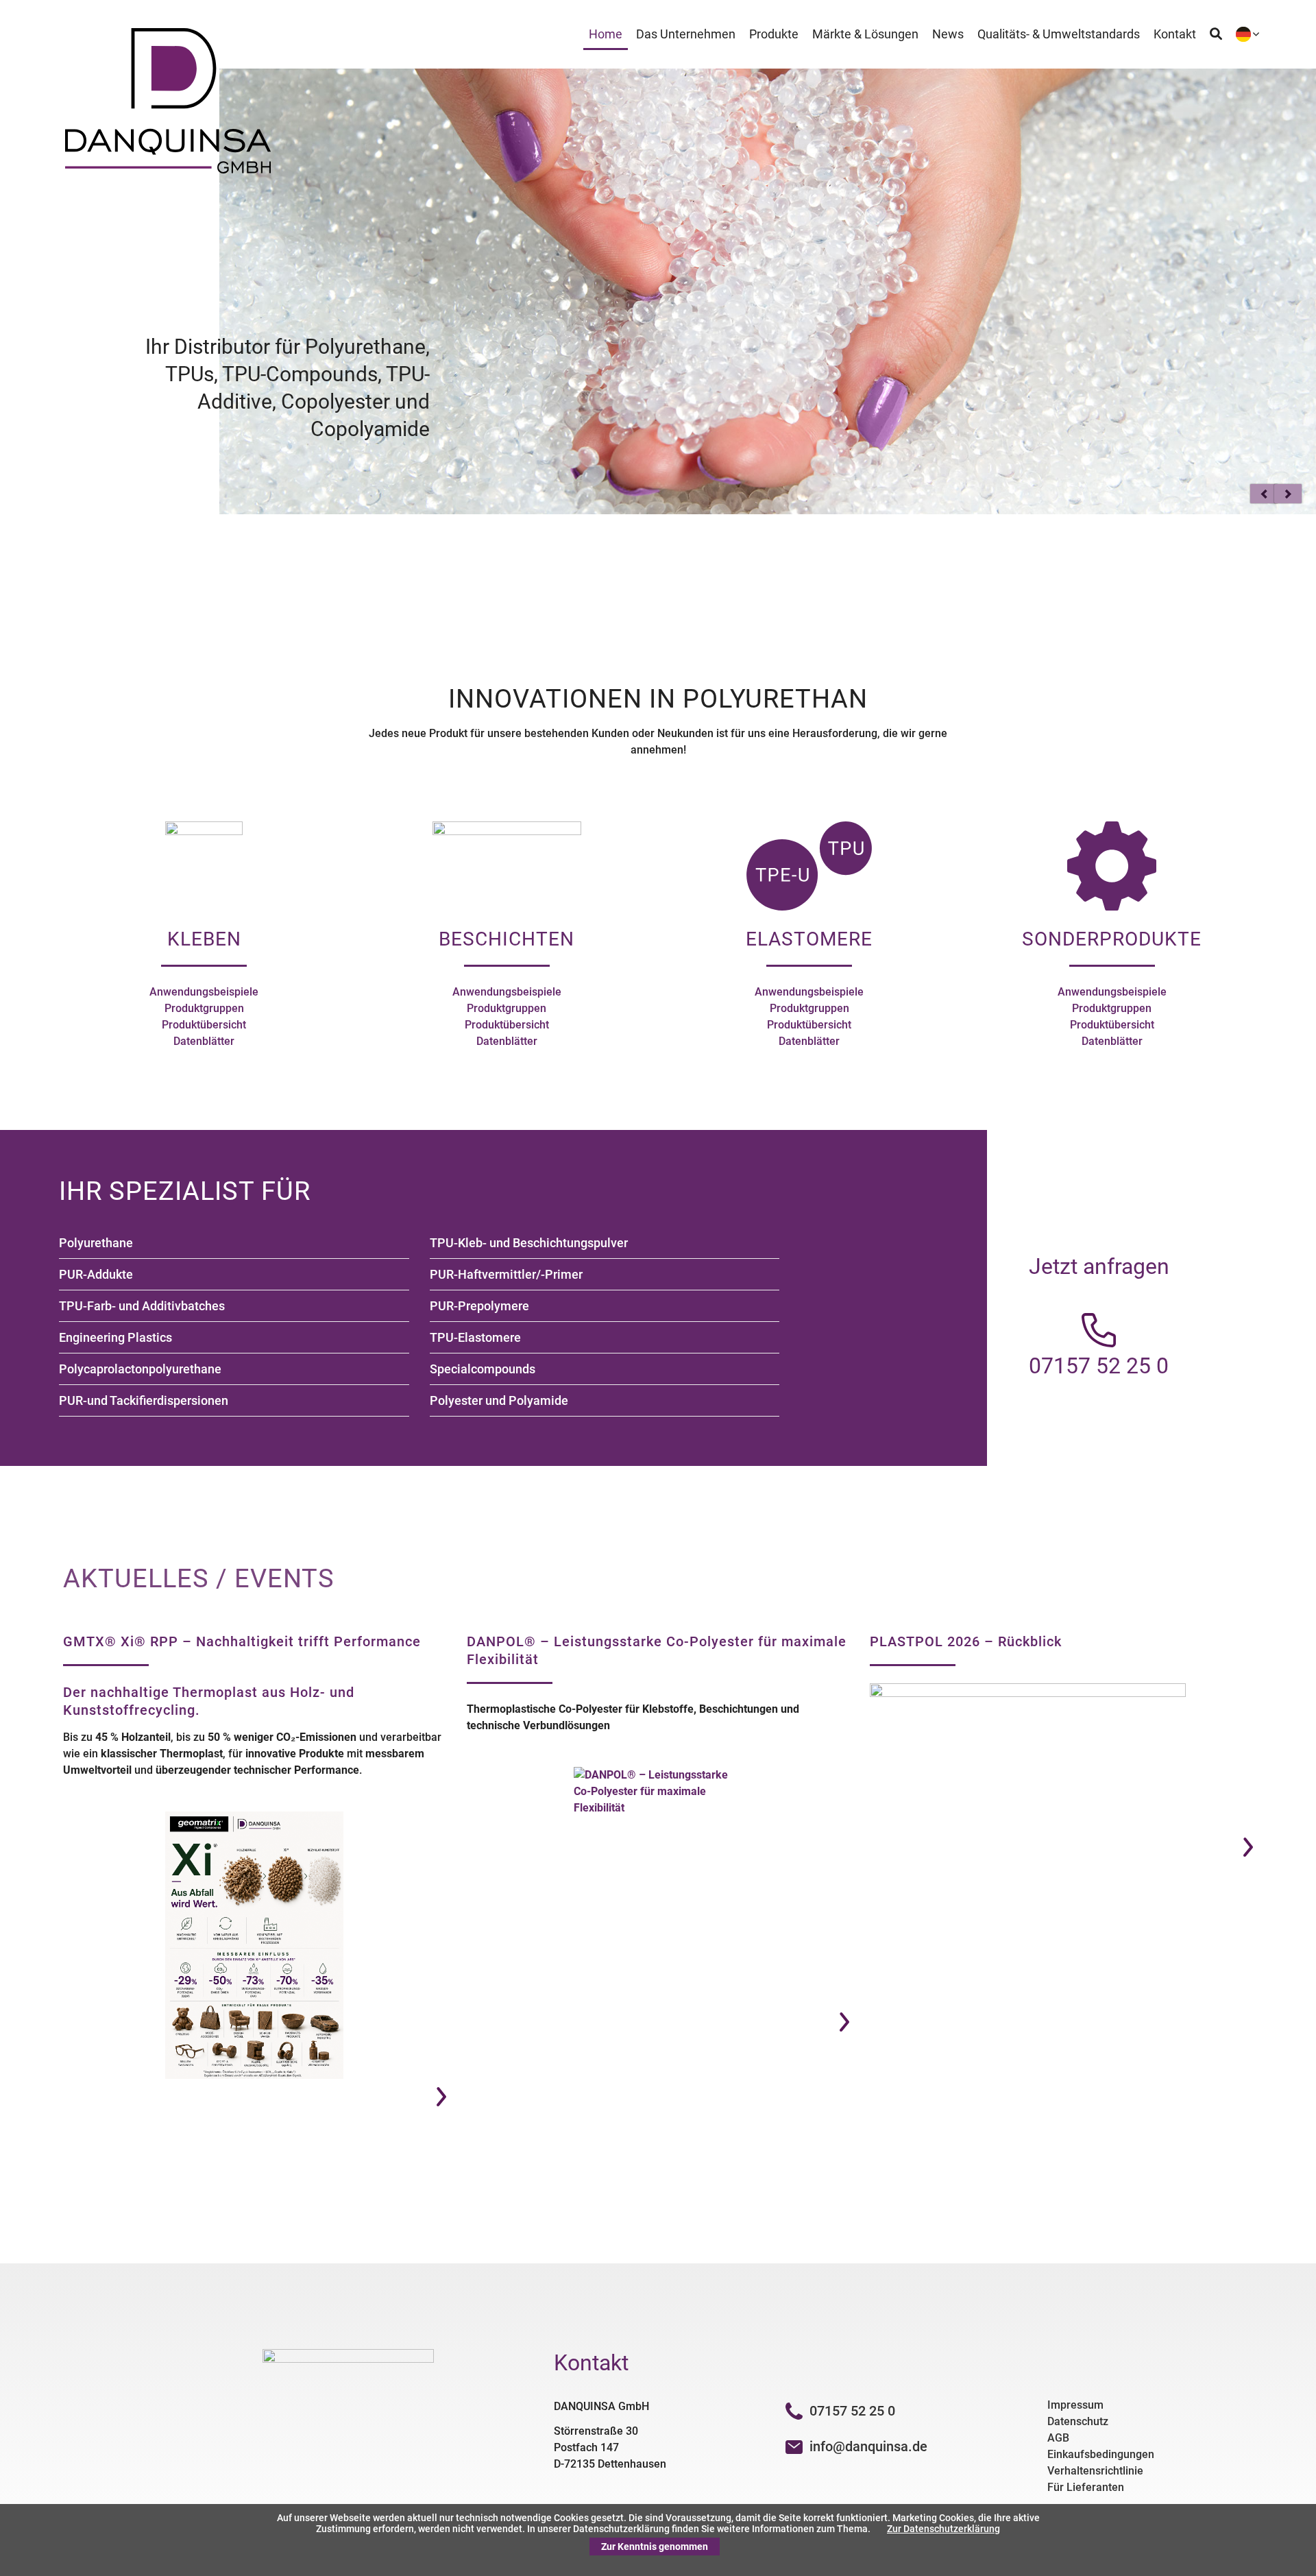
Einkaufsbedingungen (1101, 2454)
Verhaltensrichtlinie (1095, 2471)
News (948, 34)
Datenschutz (1078, 2421)
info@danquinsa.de (868, 2446)
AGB (1058, 2438)
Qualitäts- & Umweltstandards (1059, 34)
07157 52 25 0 (852, 2411)
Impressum (1075, 2405)
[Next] (1288, 494)
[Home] (168, 170)
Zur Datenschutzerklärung (943, 2529)
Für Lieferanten (1086, 2487)
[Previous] (1264, 494)
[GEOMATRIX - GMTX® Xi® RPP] (255, 1945)
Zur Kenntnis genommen (655, 2547)
